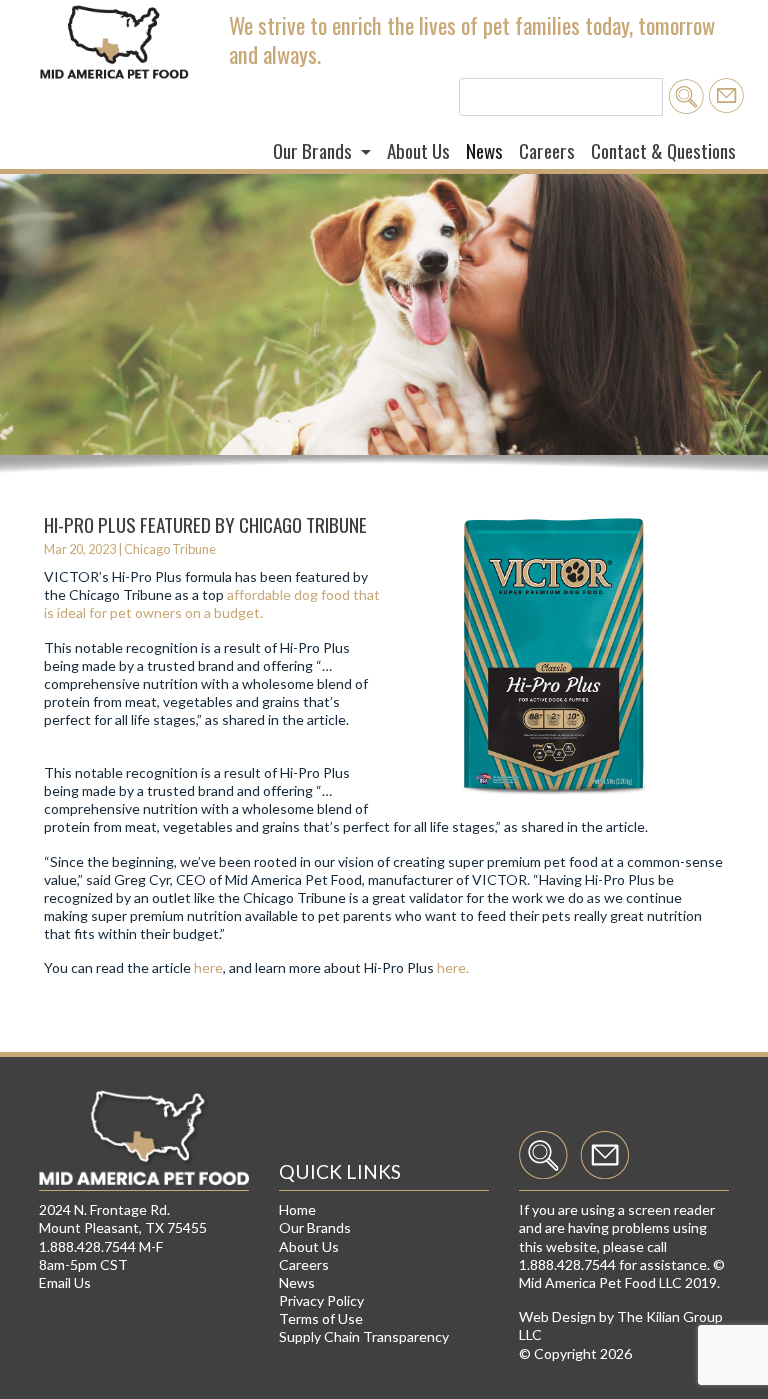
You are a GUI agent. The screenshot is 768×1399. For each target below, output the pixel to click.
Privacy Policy (321, 1300)
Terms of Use (321, 1318)
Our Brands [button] (314, 150)
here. (453, 967)
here (208, 967)
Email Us (65, 1282)
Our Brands (315, 1227)
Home (297, 1209)
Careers (547, 150)
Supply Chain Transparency (364, 1336)
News (484, 150)
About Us (418, 150)
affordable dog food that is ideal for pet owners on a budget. (212, 603)
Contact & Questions (663, 150)
